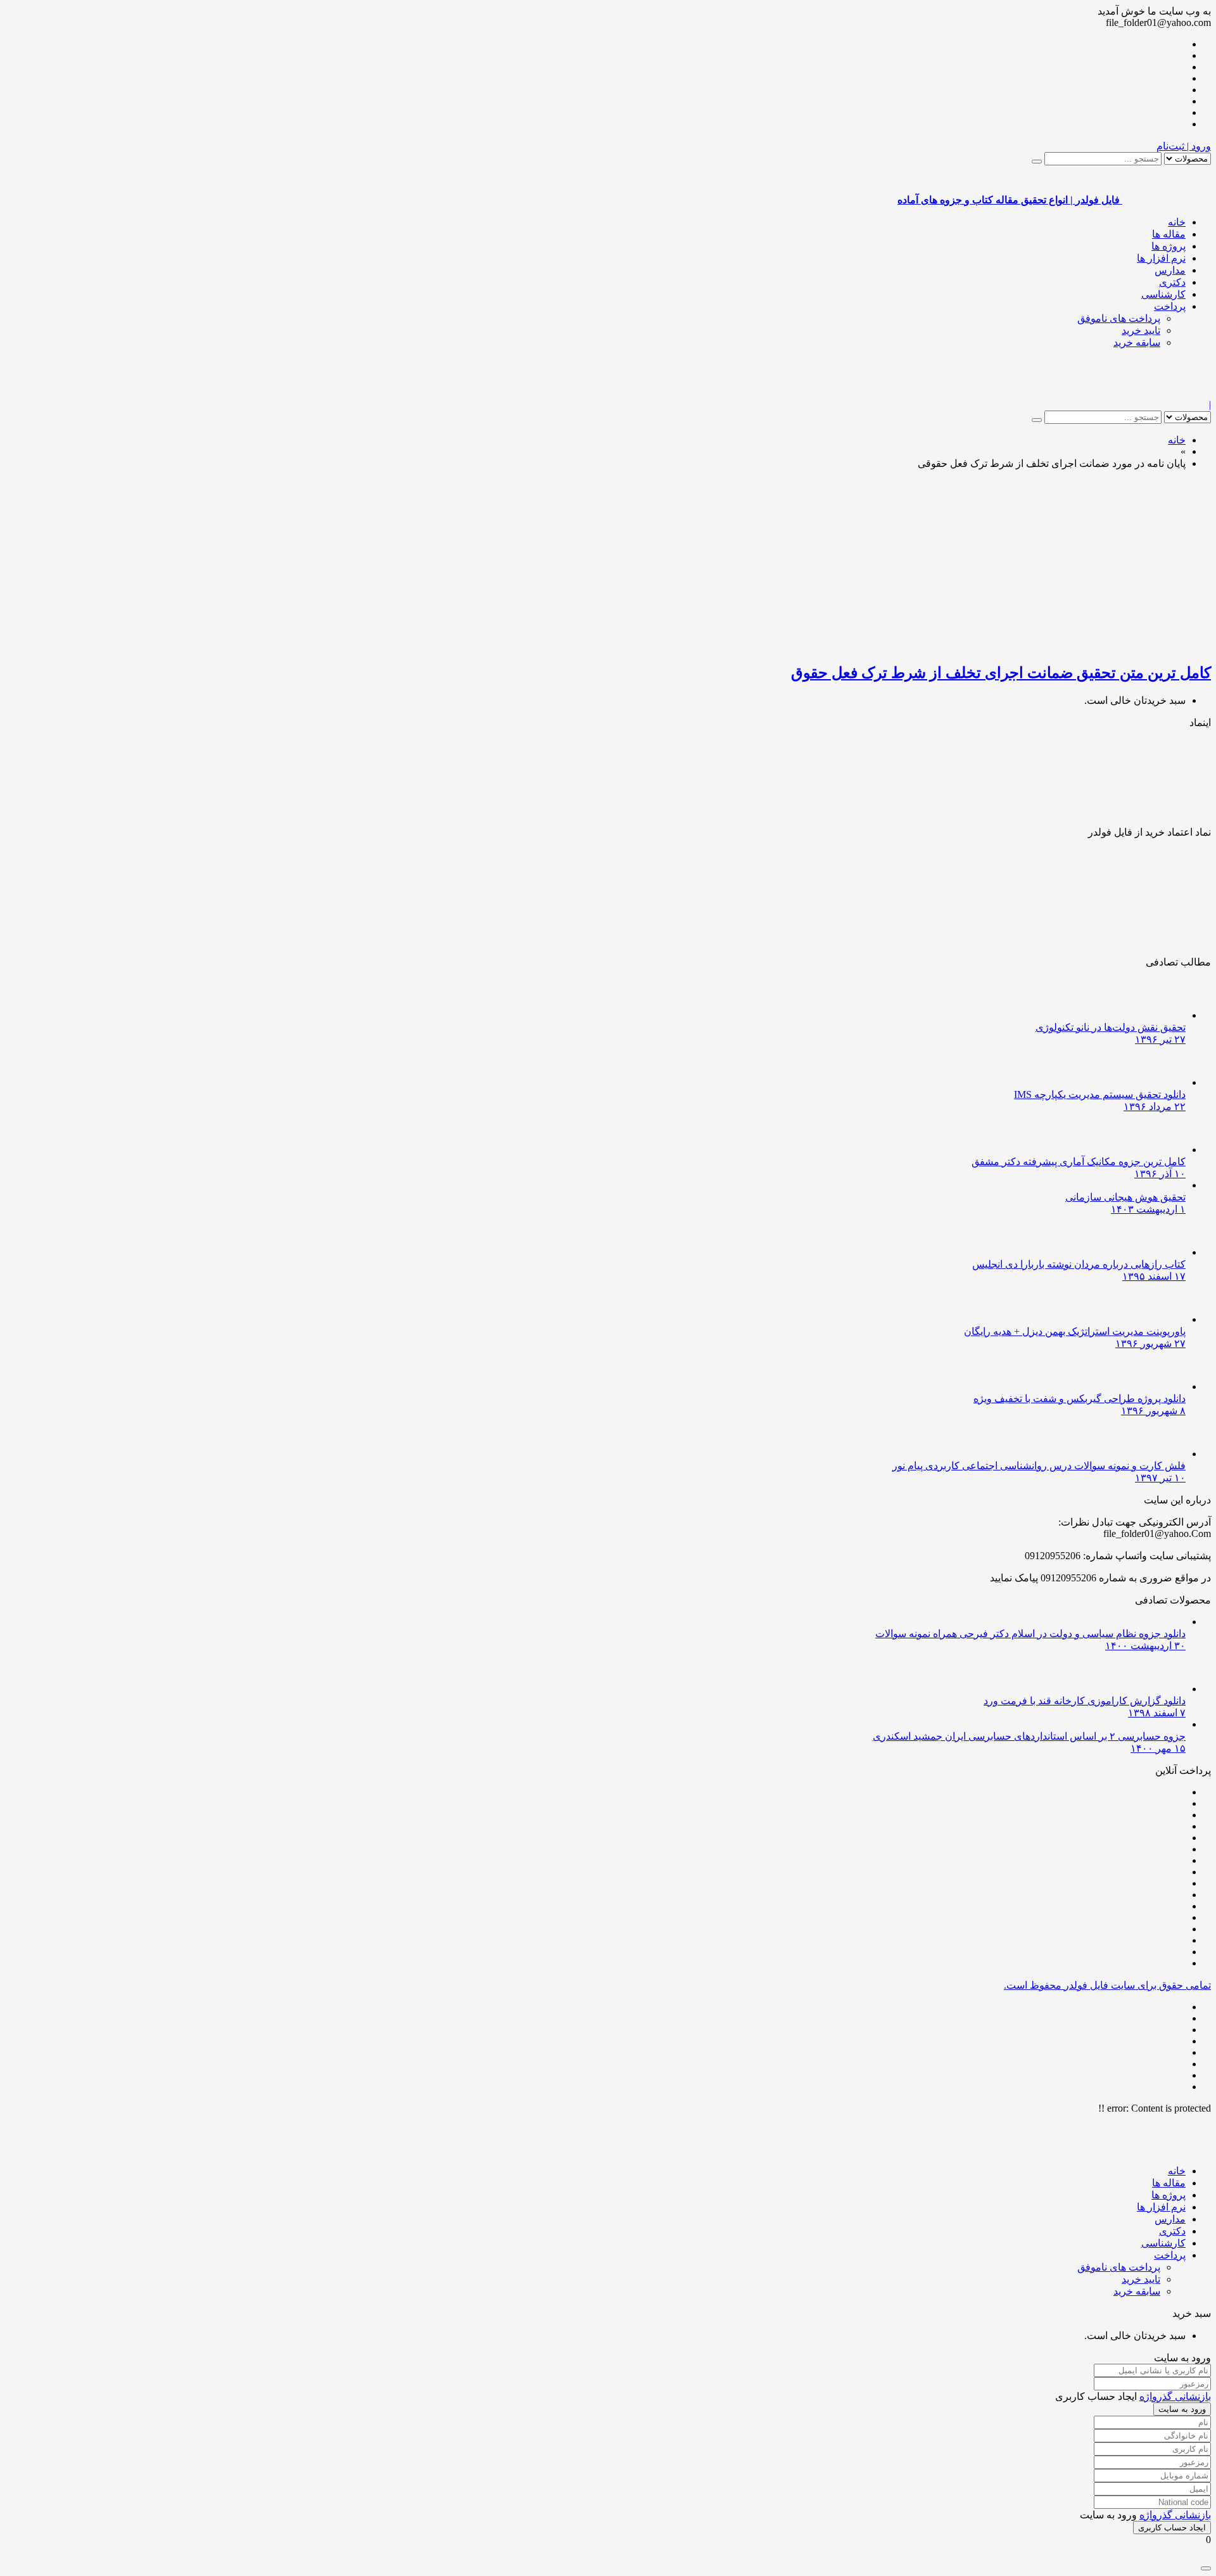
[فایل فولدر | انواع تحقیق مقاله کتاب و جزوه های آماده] (1167, 393)
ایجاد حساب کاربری (1172, 2528)
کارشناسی (1163, 294)
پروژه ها (1168, 246)
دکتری (1172, 282)
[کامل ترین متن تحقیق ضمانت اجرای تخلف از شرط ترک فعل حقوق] (1061, 645)
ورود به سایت (1182, 2409)
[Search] (1037, 162)
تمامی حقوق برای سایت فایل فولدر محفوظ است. (1107, 1985)
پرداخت (1170, 306)
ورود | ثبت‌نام (1184, 146)
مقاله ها (1169, 234)
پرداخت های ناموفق (1119, 318)
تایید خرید (1141, 330)
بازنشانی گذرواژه (1175, 2396)
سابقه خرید (1137, 342)
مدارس (1170, 270)
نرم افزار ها (1161, 258)
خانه (1177, 222)
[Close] (1206, 2568)
